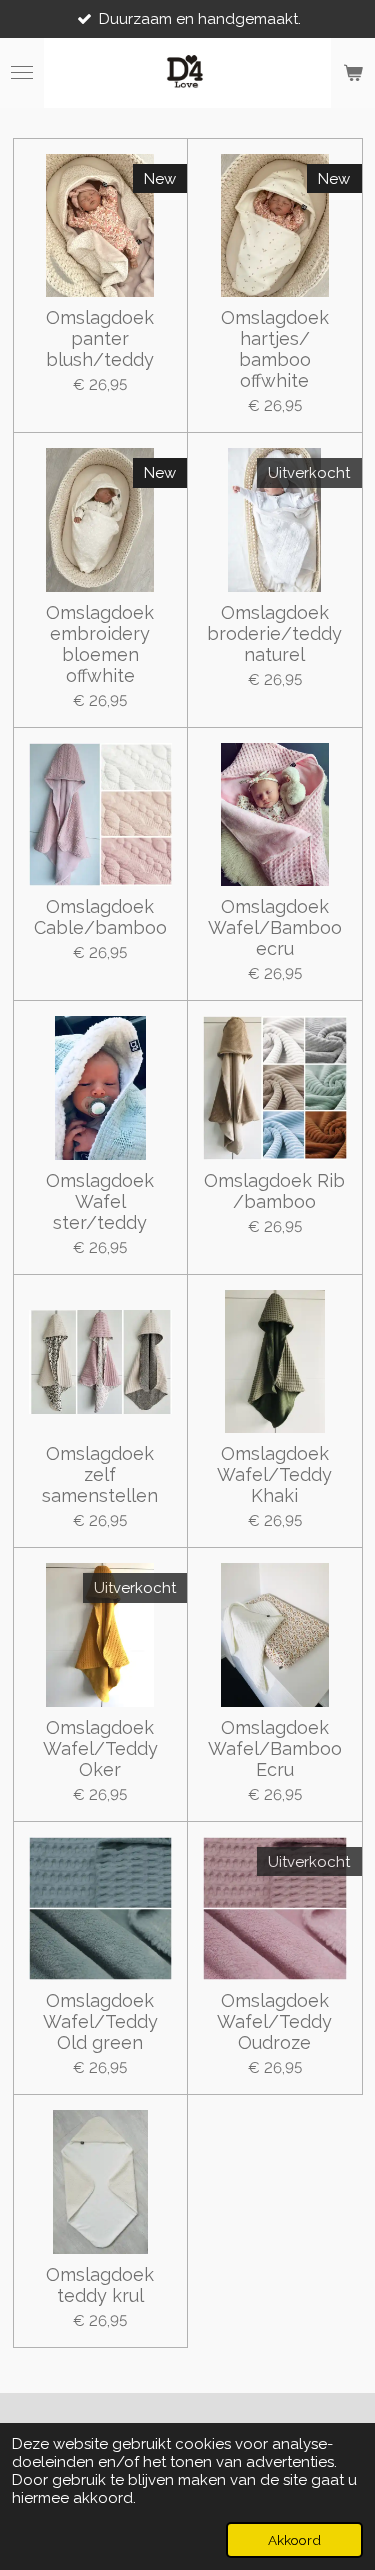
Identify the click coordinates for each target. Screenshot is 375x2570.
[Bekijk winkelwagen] (353, 73)
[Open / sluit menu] (22, 73)
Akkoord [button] (294, 2540)
